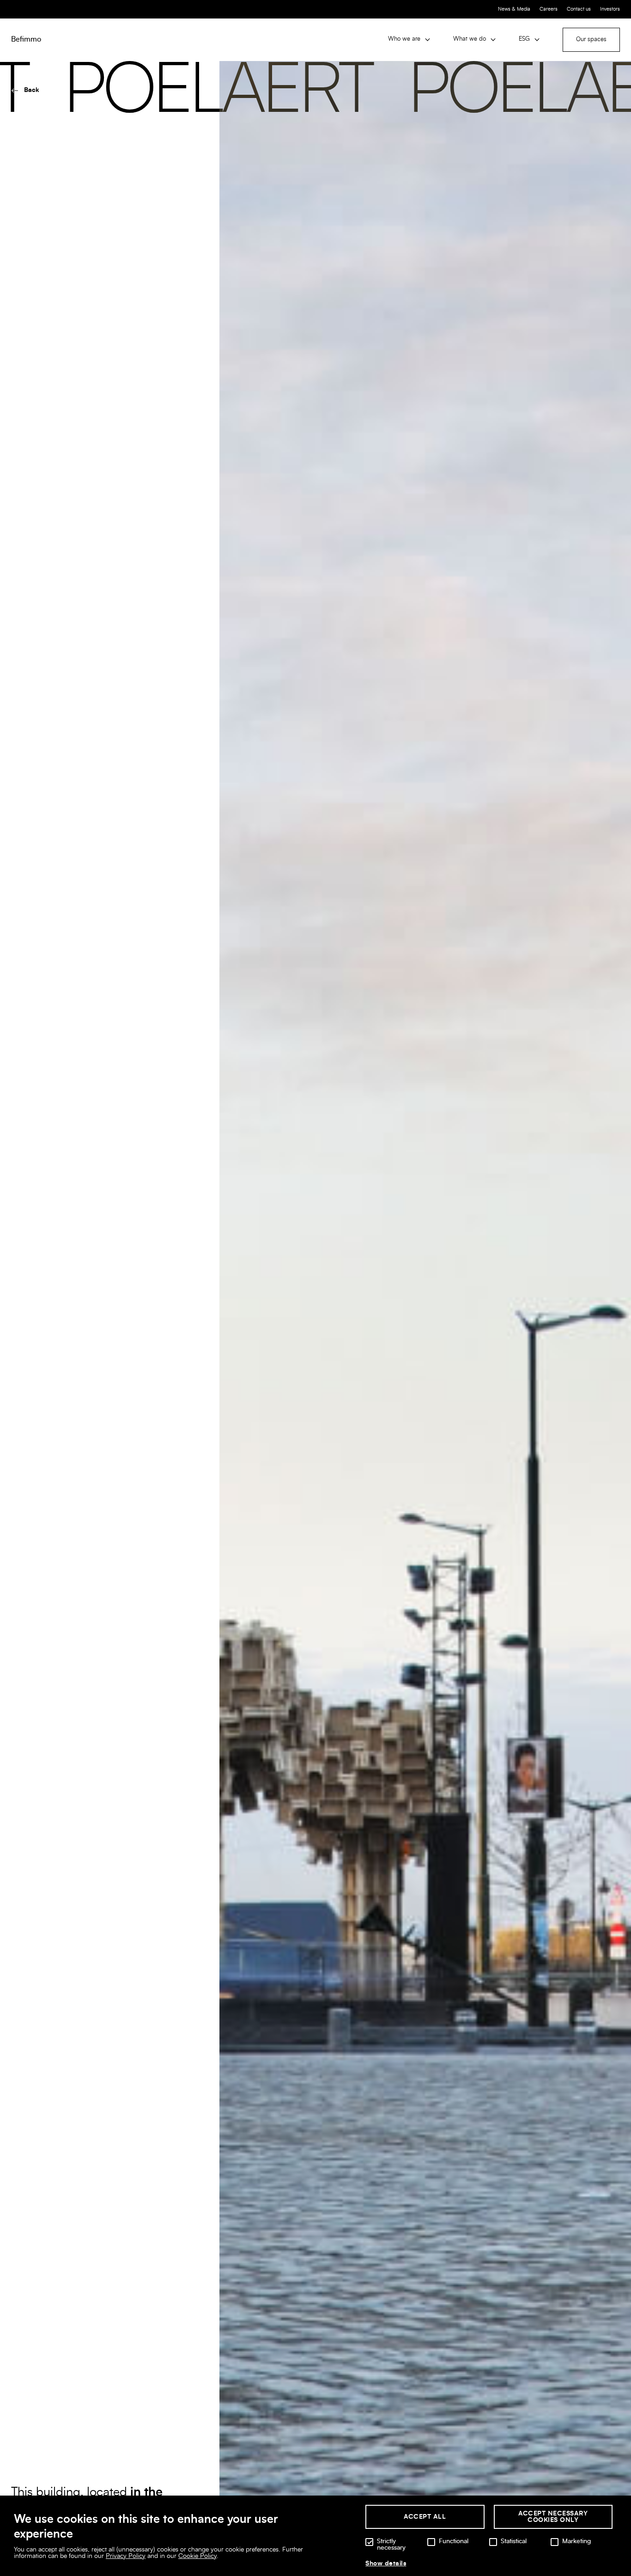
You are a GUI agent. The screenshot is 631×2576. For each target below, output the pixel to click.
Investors (610, 9)
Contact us (579, 9)
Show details (386, 2564)
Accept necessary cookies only (553, 2517)
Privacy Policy (126, 2556)
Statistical (514, 2541)
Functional (454, 2541)
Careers (549, 9)
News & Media (514, 9)
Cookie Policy (197, 2556)
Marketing (576, 2541)
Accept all (425, 2517)
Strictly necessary (391, 2545)
